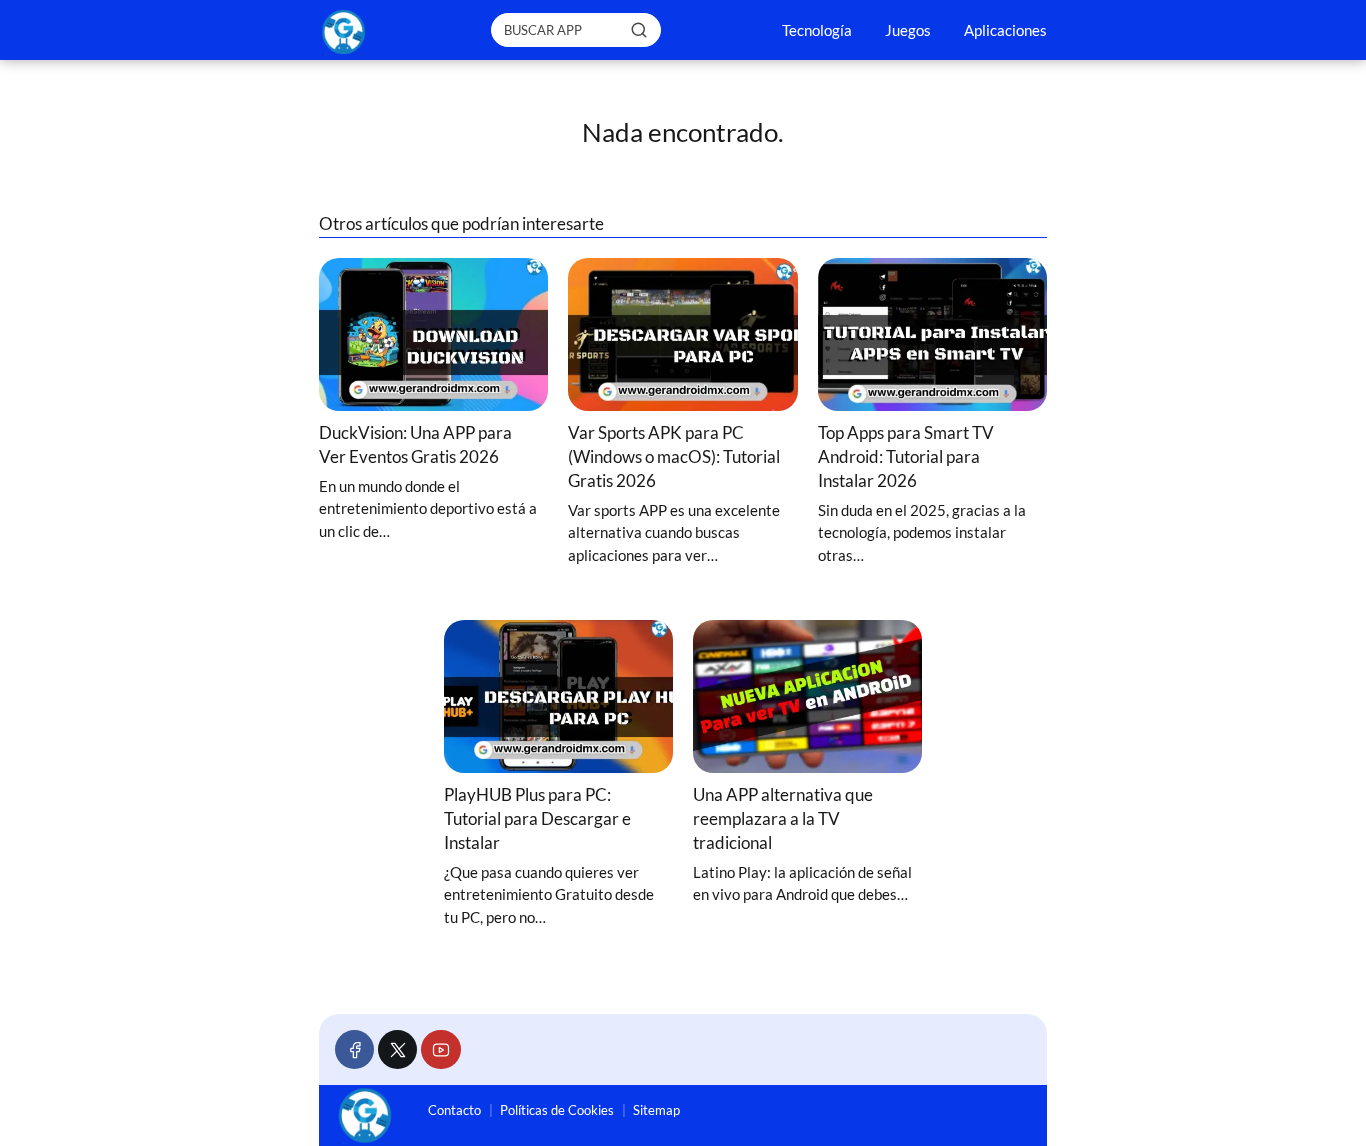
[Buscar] (639, 29)
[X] (397, 1049)
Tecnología (817, 30)
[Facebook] (354, 1049)
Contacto (454, 1110)
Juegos (908, 30)
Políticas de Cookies (557, 1110)
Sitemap (656, 1110)
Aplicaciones (1005, 30)
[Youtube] (440, 1049)
